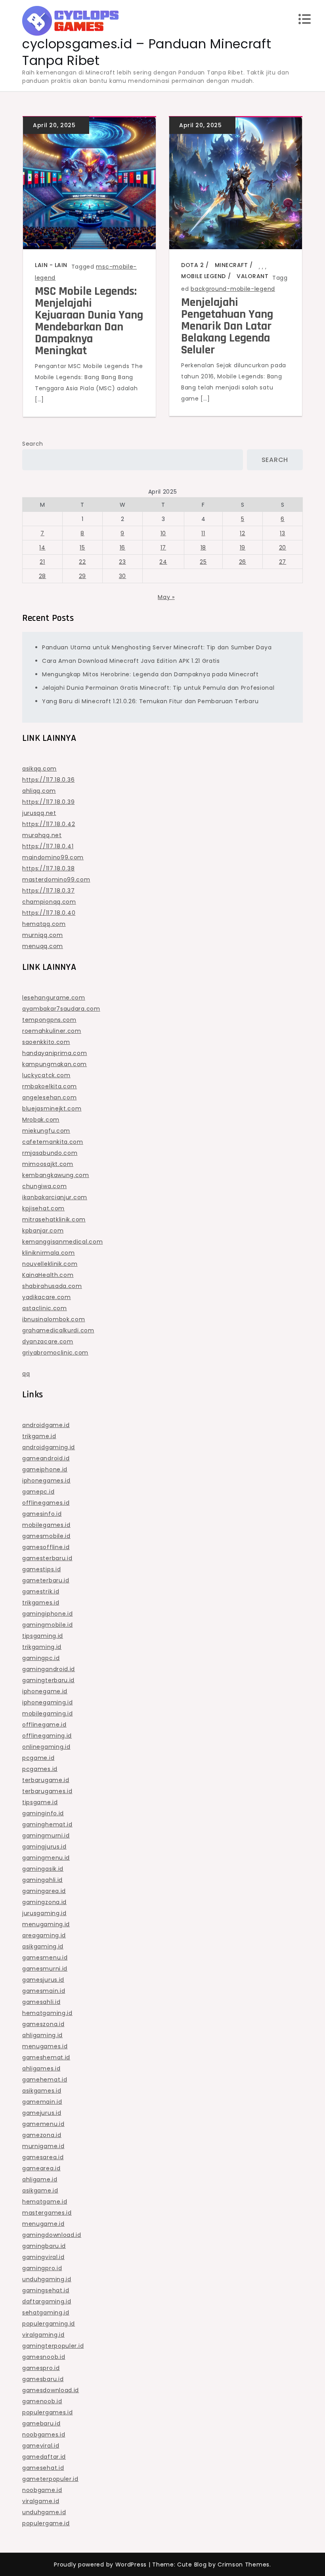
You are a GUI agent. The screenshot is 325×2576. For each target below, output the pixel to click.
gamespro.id (41, 2368)
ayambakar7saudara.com (61, 1009)
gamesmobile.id (46, 1536)
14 (42, 548)
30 (122, 576)
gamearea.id (41, 2168)
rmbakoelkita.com (50, 1086)
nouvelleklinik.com (50, 1264)
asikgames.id (42, 2091)
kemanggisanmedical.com (62, 1242)
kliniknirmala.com (49, 1253)
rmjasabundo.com (50, 1153)
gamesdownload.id (51, 2390)
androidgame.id (46, 1425)
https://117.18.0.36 (48, 780)
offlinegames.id (46, 1503)
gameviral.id (41, 2446)
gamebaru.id (41, 2423)
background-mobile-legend (233, 289)
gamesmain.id (44, 1991)
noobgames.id (44, 2435)
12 (242, 533)
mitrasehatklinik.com (54, 1219)
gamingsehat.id (46, 2290)
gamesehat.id (43, 2468)
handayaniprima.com (55, 1053)
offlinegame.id (44, 1725)
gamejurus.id (42, 2113)
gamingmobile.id (48, 1625)
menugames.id (45, 2046)
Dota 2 (192, 265)
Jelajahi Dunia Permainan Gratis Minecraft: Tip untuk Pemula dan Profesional (158, 688)
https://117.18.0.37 (48, 891)
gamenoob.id (42, 2401)
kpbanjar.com (43, 1231)
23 (122, 562)
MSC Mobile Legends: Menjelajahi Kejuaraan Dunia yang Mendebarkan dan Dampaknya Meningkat (89, 321)
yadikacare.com (47, 1297)
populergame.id (46, 2523)
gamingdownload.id (52, 2235)
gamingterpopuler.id (53, 2346)
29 (82, 576)
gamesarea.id (43, 2157)
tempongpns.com (49, 1020)
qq (26, 1374)
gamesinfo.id (42, 1514)
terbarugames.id (47, 1791)
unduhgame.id (44, 2512)
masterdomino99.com (56, 880)
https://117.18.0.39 (48, 802)
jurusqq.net (39, 813)
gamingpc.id (41, 1658)
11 (203, 533)
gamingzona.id (44, 1902)
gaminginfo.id (43, 1813)
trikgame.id (39, 1436)
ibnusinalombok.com (54, 1319)
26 (243, 562)
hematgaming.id (47, 2013)
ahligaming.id (42, 2035)
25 (203, 562)
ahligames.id (41, 2068)
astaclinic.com (45, 1308)
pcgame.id (38, 1758)
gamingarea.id (44, 1891)
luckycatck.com (46, 1075)
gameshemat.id (46, 2057)
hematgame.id (45, 2202)
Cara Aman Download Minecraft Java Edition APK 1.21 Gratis (131, 661)
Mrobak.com (41, 1120)
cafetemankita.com (53, 1142)
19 (243, 548)
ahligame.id (40, 2179)
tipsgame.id (40, 1802)
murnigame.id (43, 2146)
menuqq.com (43, 946)
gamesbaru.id (43, 2379)
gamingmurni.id (46, 1836)
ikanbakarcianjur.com (55, 1197)
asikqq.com (39, 769)
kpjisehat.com (43, 1208)
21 (42, 562)
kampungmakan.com (54, 1064)
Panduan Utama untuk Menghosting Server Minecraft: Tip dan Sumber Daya (157, 647)
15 (82, 548)
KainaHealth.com (48, 1275)
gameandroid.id (46, 1458)
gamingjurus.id (44, 1847)
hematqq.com (44, 924)
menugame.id (43, 2224)
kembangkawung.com (56, 1175)
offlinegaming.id (47, 1736)
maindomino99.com (53, 857)
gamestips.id (41, 1569)
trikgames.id (41, 1603)
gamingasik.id (43, 1869)
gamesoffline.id (46, 1547)
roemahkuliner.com (52, 1031)
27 (283, 562)
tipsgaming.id (43, 1636)
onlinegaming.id (46, 1747)
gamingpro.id (42, 2268)
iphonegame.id (45, 1691)
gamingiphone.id (48, 1614)
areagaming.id (44, 1935)
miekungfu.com (46, 1131)
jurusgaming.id (44, 1913)
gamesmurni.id (45, 1969)
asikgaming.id (43, 1946)
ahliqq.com (39, 791)
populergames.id (48, 2412)
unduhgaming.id (47, 2279)
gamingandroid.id (49, 1669)
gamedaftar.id (44, 2457)
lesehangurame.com (54, 998)
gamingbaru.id (44, 2246)
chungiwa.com (44, 1186)
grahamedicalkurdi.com (58, 1330)
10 (163, 533)
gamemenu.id (43, 2124)
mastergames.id (47, 2213)
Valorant (252, 276)
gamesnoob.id (44, 2357)
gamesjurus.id (43, 1980)
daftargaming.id (47, 2301)
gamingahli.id (42, 1880)
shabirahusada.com (52, 1286)
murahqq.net (42, 835)
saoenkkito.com (46, 1042)
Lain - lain (51, 265)
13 (282, 533)
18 (203, 548)
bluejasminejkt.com (52, 1109)
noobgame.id (42, 2490)
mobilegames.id (46, 1525)
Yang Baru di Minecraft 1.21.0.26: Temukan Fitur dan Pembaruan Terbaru (150, 701)
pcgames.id (40, 1769)
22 (82, 562)
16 (122, 548)
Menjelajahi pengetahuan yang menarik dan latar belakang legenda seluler (227, 326)
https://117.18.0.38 (48, 868)
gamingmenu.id (46, 1858)
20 (283, 548)
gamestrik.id (41, 1591)
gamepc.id (38, 1492)
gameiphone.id (45, 1469)
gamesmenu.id (45, 1958)
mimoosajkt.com (48, 1164)
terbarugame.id (46, 1780)
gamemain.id (42, 2102)
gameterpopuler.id (50, 2479)
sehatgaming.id (46, 2313)
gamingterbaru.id (48, 1680)
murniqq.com (43, 935)
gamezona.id (42, 2135)
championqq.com (49, 902)
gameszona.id (43, 2024)
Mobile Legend (204, 276)
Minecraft (231, 265)
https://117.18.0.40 (49, 913)
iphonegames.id (46, 1481)
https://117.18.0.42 (49, 824)
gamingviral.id (43, 2257)
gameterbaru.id (46, 1580)
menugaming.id (46, 1924)
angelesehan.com (50, 1097)
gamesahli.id (41, 2002)
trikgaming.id (42, 1647)
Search (33, 444)
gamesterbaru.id (47, 1558)
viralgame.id (41, 2501)
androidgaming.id (49, 1447)
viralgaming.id (43, 2335)
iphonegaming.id (48, 1702)
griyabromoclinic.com (55, 1353)
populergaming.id (49, 2324)
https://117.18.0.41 (48, 846)
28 (42, 576)
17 (163, 548)
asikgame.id (40, 2191)
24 (163, 562)
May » (166, 597)
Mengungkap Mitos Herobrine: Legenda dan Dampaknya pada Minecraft (150, 674)
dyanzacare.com (48, 1341)
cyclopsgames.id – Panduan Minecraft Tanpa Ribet (147, 52)
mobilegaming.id (48, 1714)
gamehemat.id (45, 2080)
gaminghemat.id (47, 1824)
